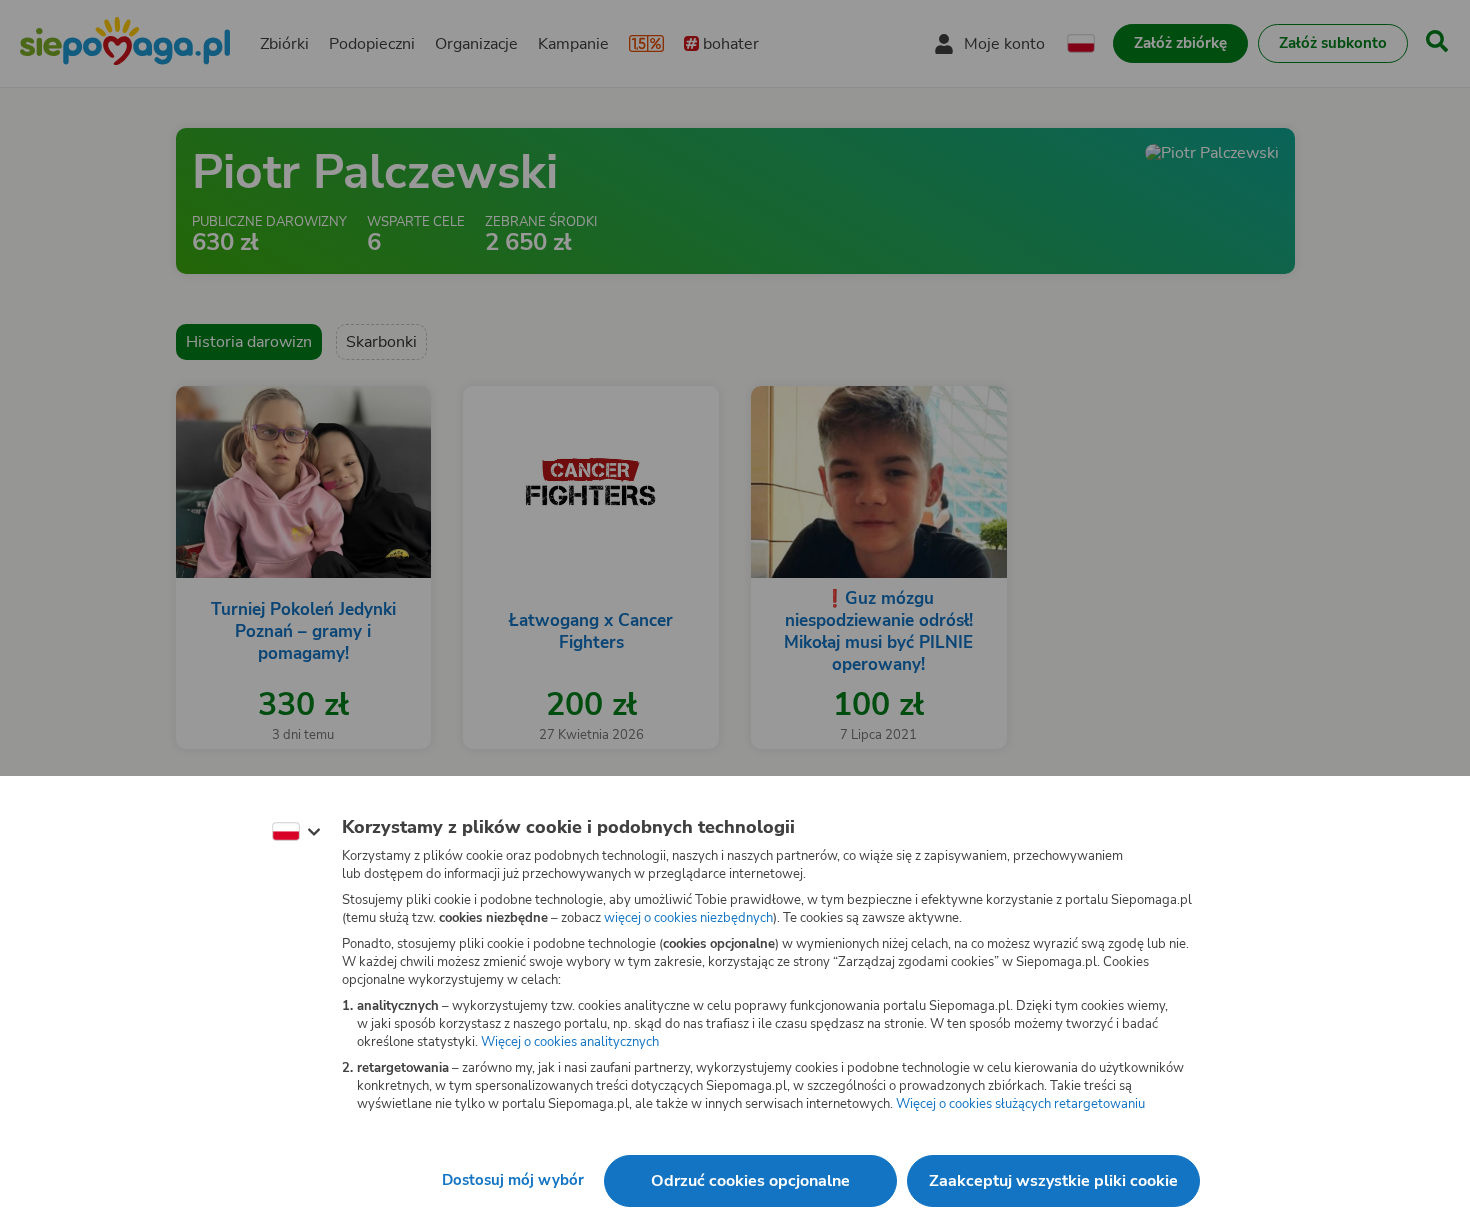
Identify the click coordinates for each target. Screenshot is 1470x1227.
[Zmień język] (296, 832)
